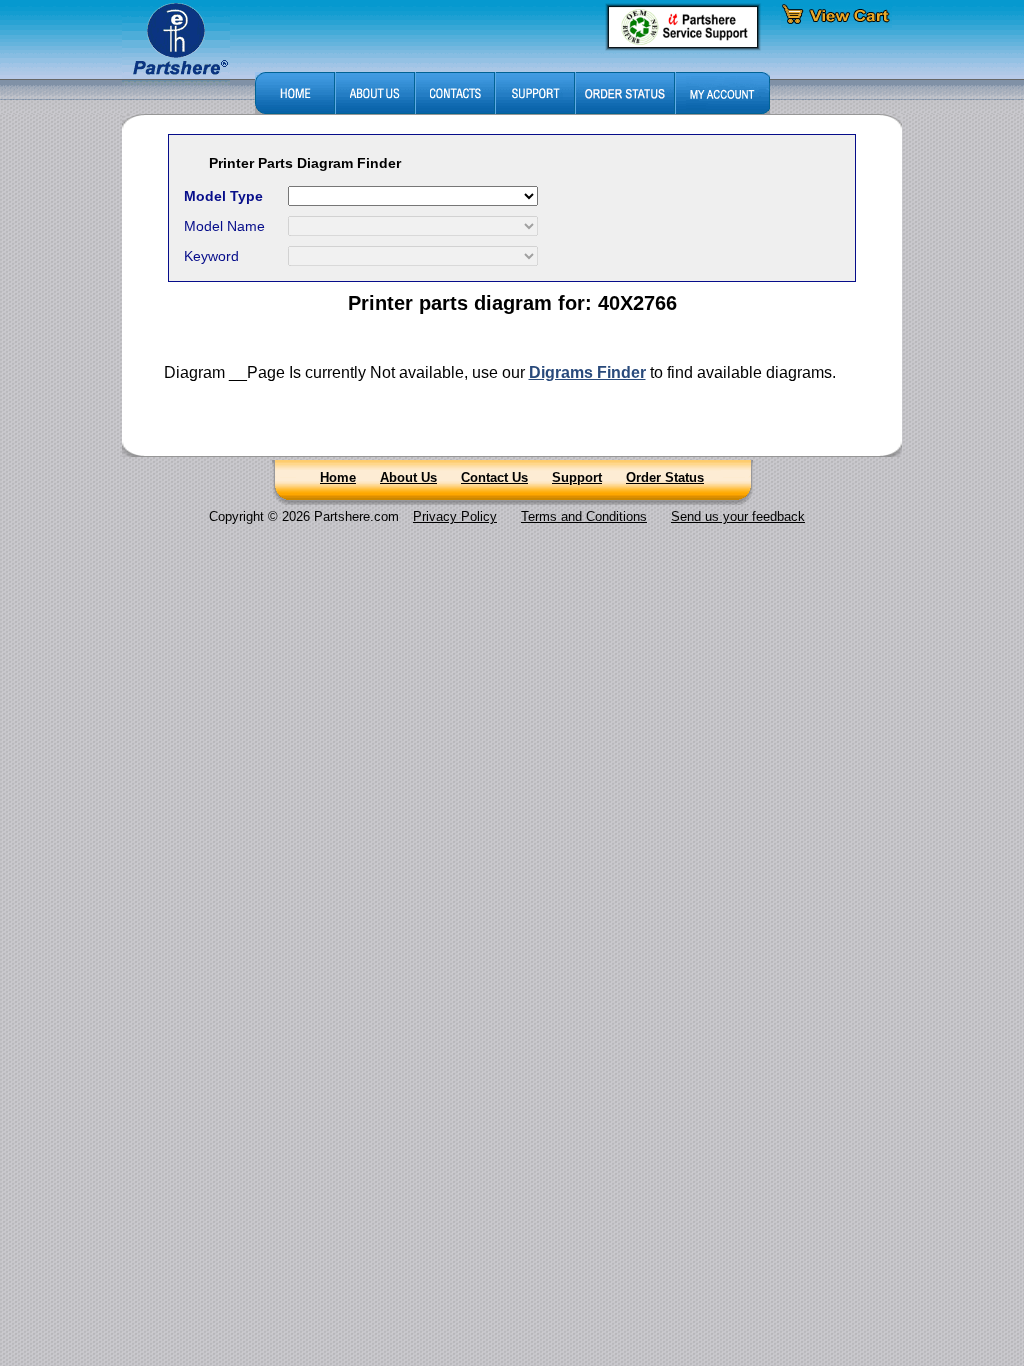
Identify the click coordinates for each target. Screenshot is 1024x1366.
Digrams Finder (587, 372)
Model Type (223, 196)
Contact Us (494, 477)
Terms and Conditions (584, 516)
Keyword (211, 256)
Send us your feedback (738, 516)
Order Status (665, 477)
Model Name (224, 226)
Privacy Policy (455, 516)
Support (577, 477)
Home (338, 477)
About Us (408, 477)
